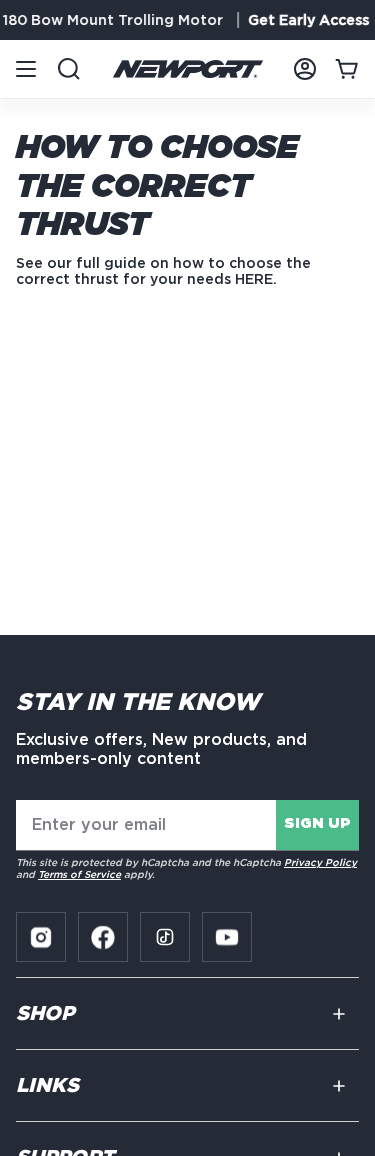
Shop (45, 1014)
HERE (254, 279)
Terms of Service (79, 874)
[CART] (347, 69)
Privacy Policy (320, 862)
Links (47, 1086)
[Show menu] (26, 69)
